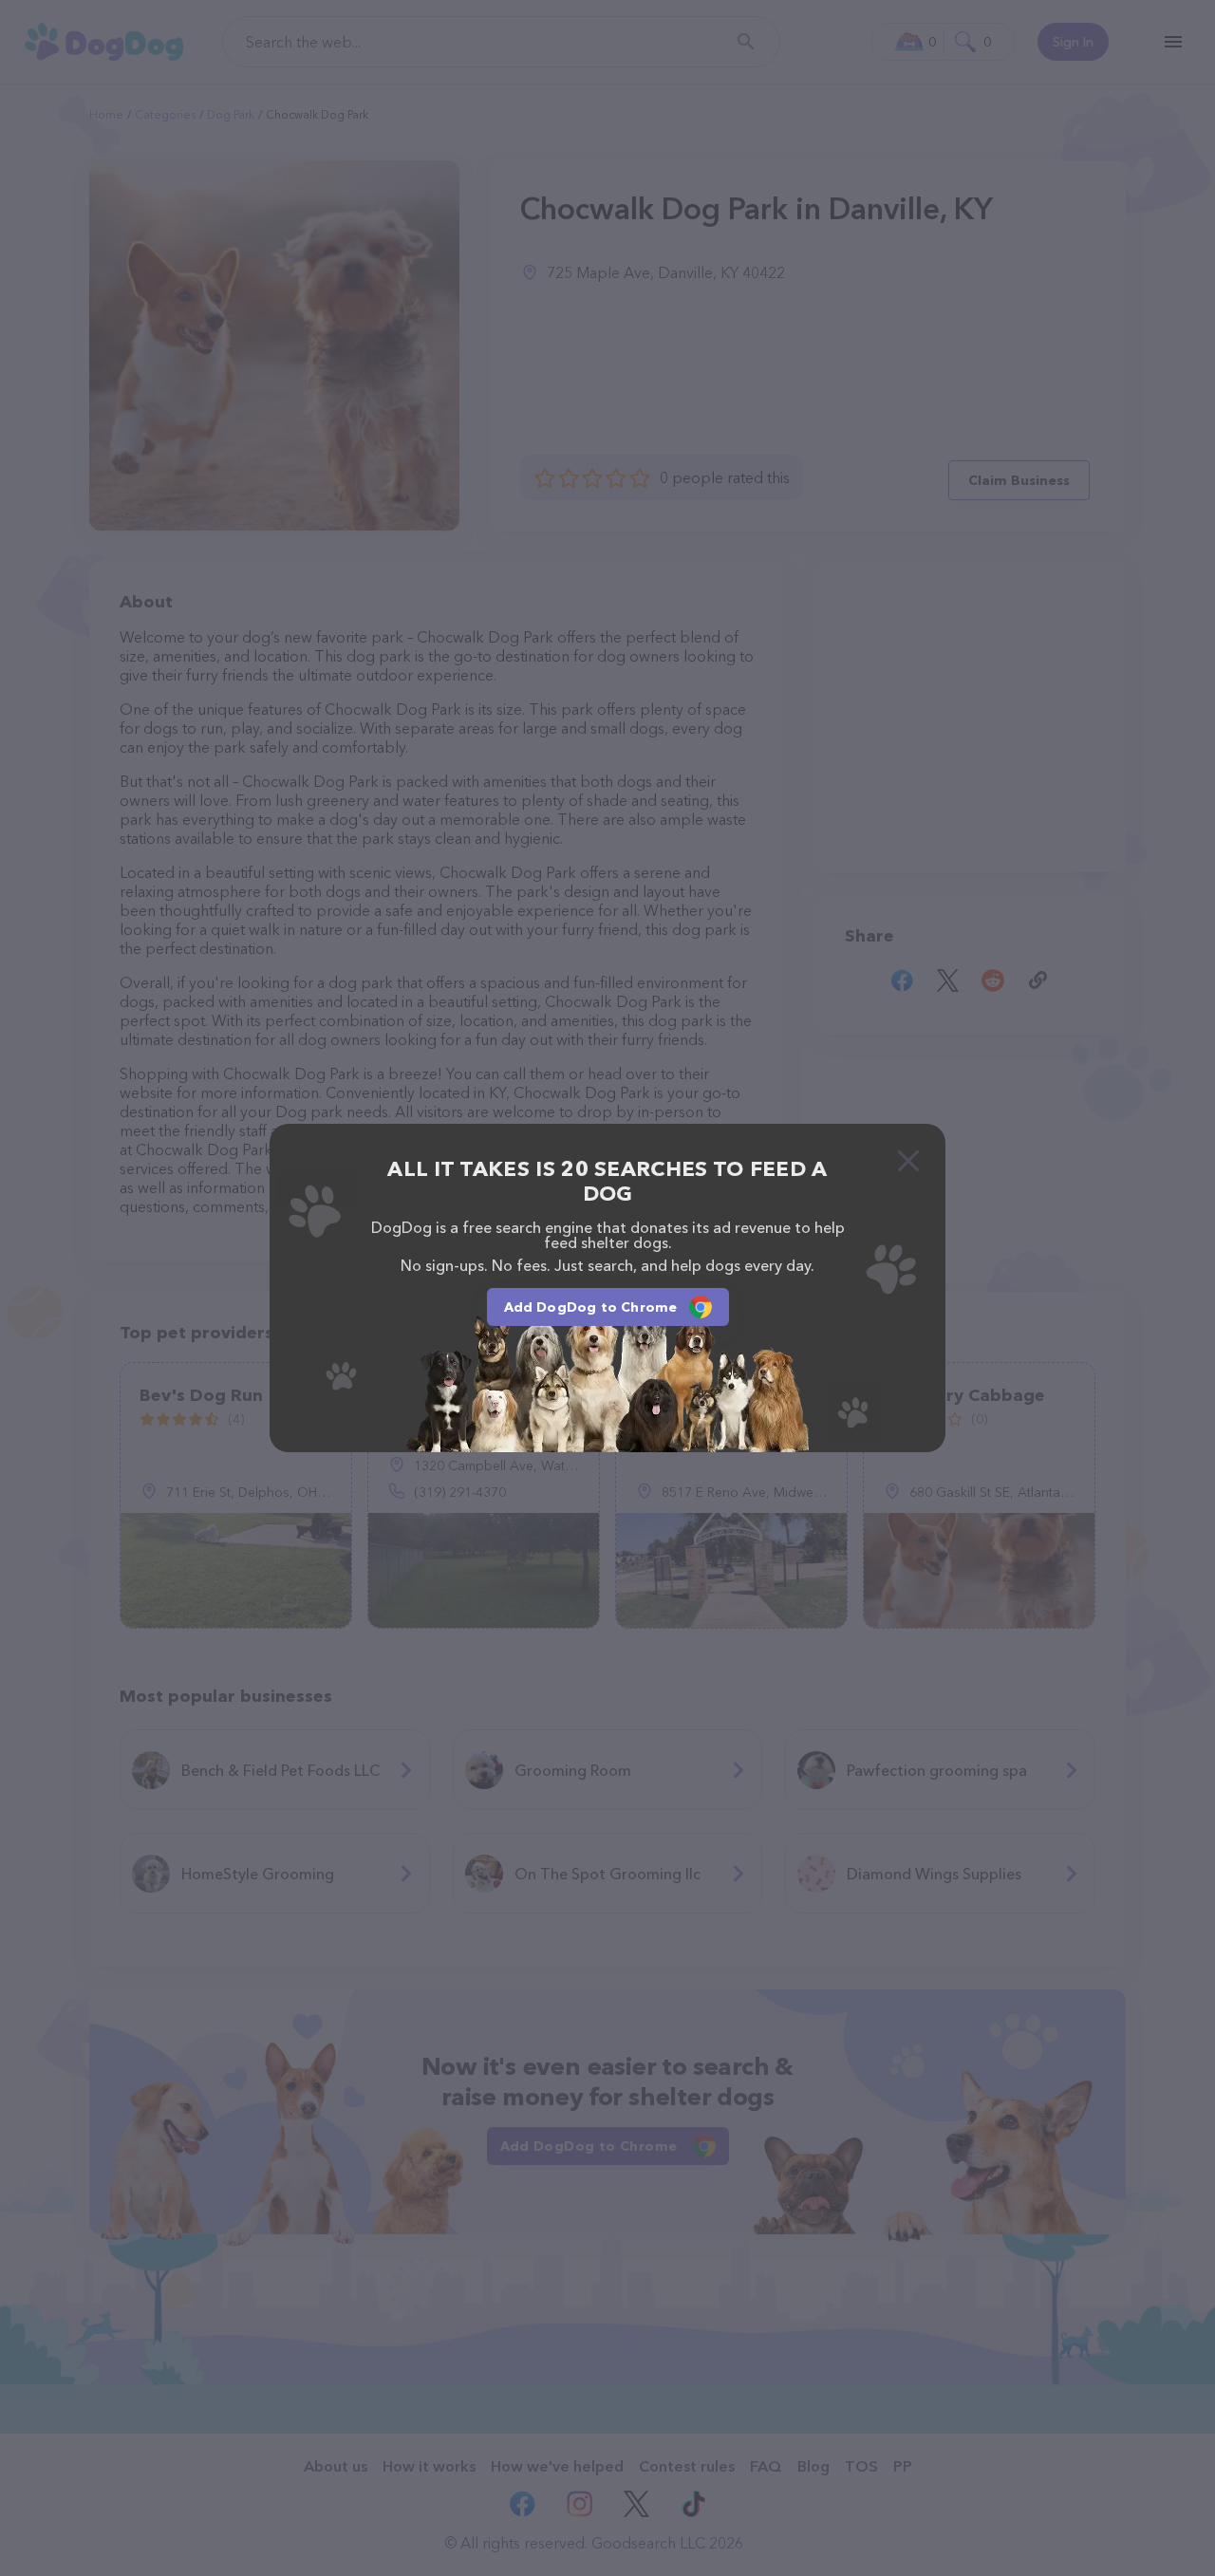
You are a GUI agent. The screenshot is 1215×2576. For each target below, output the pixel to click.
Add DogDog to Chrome (591, 1307)
